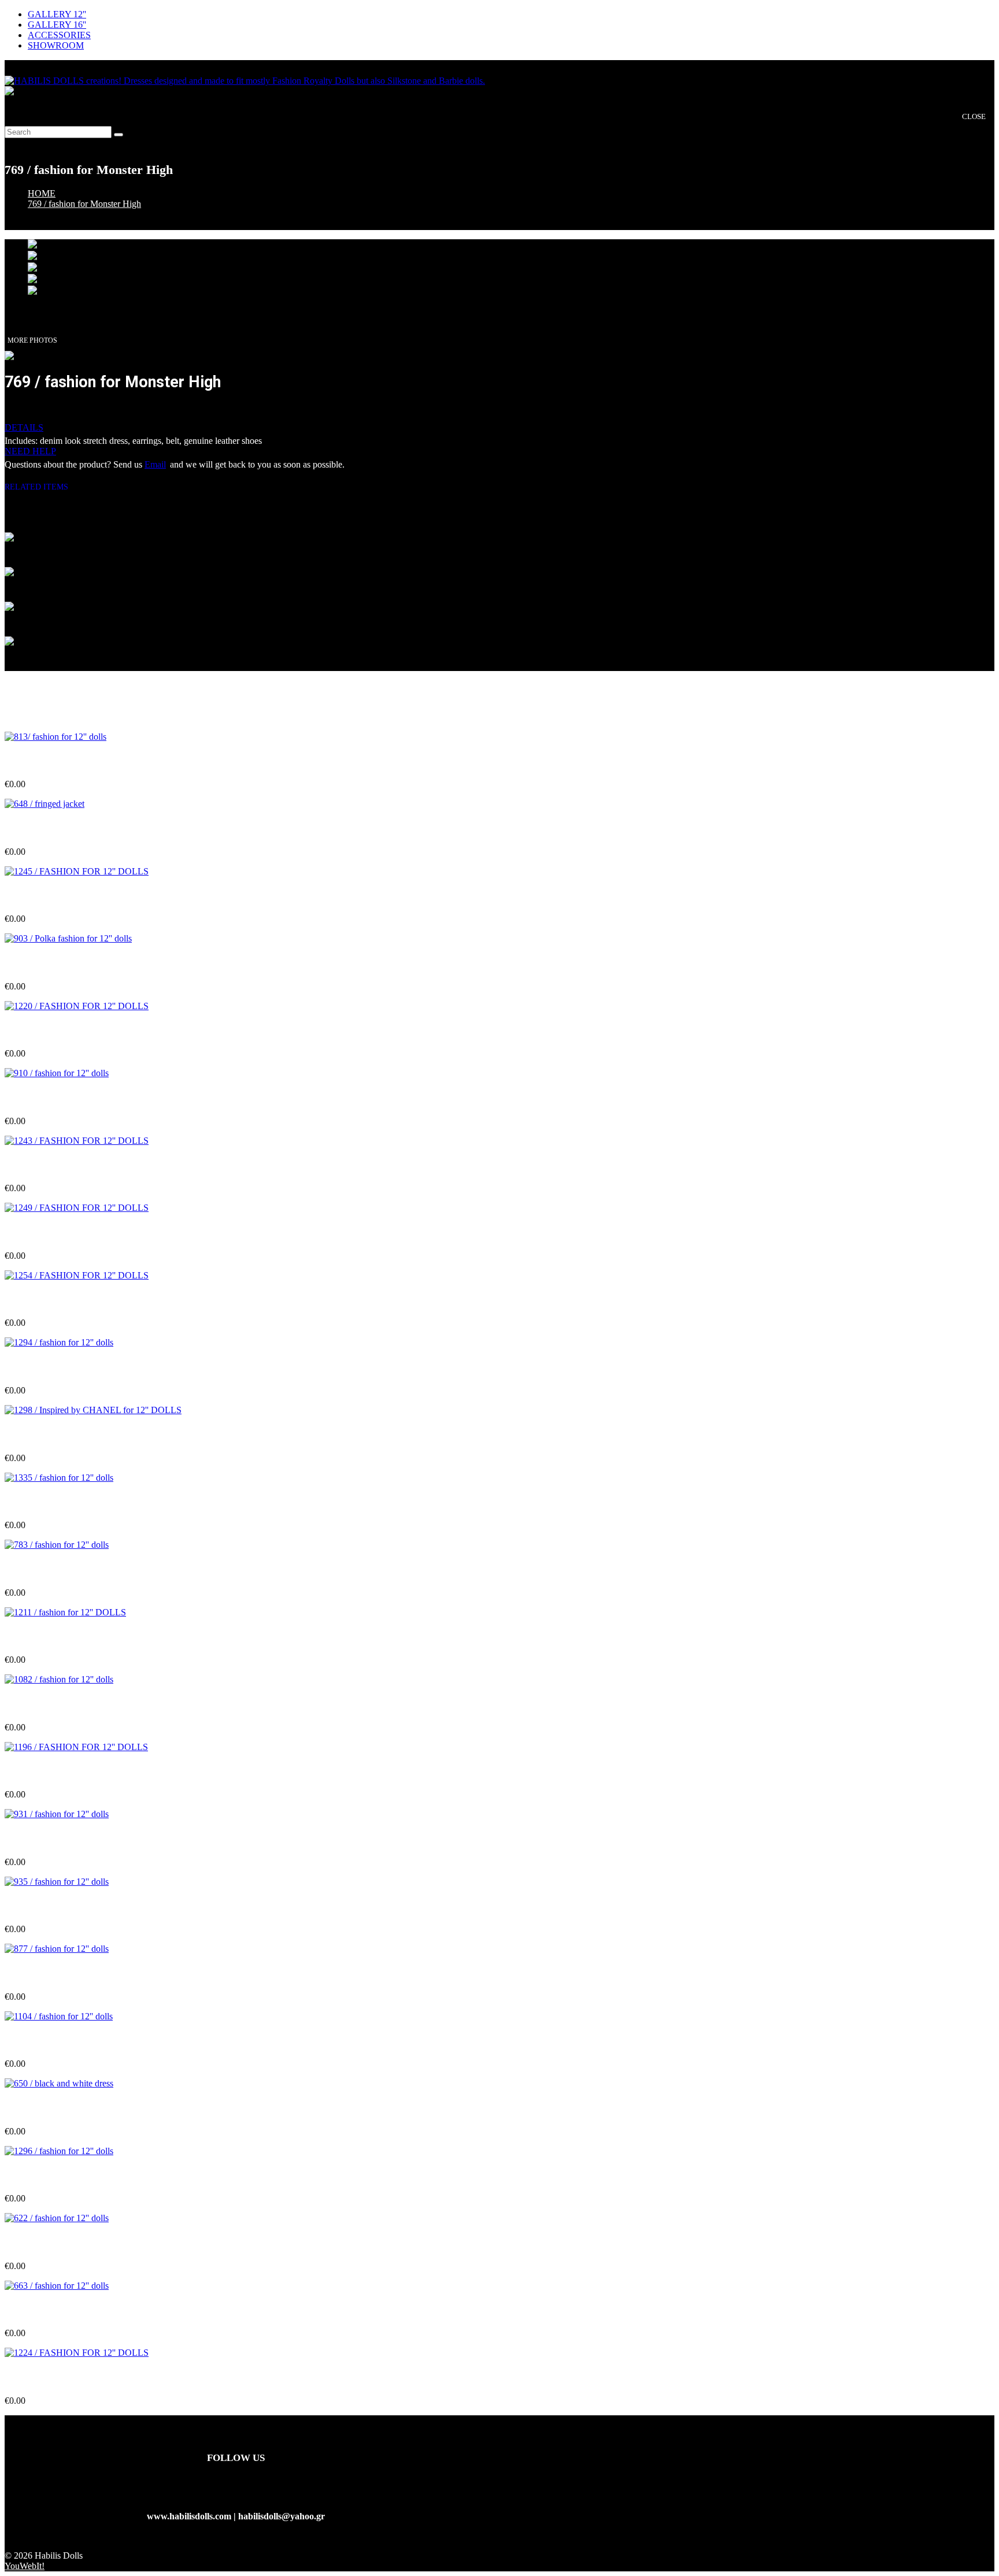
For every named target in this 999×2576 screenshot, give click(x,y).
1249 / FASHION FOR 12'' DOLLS (74, 1233)
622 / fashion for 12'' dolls (54, 2243)
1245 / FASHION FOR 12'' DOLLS (74, 896)
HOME (42, 193)
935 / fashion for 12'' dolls (54, 1906)
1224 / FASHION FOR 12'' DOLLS (74, 2378)
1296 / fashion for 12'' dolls (57, 2176)
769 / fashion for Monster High (84, 204)
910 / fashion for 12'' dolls (54, 1098)
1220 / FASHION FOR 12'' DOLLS (74, 1031)
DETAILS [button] (24, 427)
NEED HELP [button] (30, 451)
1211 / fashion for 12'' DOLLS (63, 1637)
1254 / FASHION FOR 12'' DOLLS (74, 1300)
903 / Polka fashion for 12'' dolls (67, 964)
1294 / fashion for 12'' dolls (57, 1368)
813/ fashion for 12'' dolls (53, 761)
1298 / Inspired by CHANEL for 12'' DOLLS (93, 1435)
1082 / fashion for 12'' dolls (57, 1704)
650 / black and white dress (58, 2109)
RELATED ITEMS (41, 487)
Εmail (155, 464)
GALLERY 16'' (57, 25)
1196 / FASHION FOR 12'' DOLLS (74, 1772)
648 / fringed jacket (42, 829)
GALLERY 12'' (57, 14)
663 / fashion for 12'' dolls (54, 2310)
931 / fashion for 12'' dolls (54, 1839)
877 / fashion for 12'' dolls (54, 1973)
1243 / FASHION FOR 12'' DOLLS (74, 1165)
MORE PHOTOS (32, 340)
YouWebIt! (25, 2566)
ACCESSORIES (59, 35)
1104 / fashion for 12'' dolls (56, 2041)
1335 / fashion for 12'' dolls (57, 1502)
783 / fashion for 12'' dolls (54, 1569)
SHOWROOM (56, 45)
